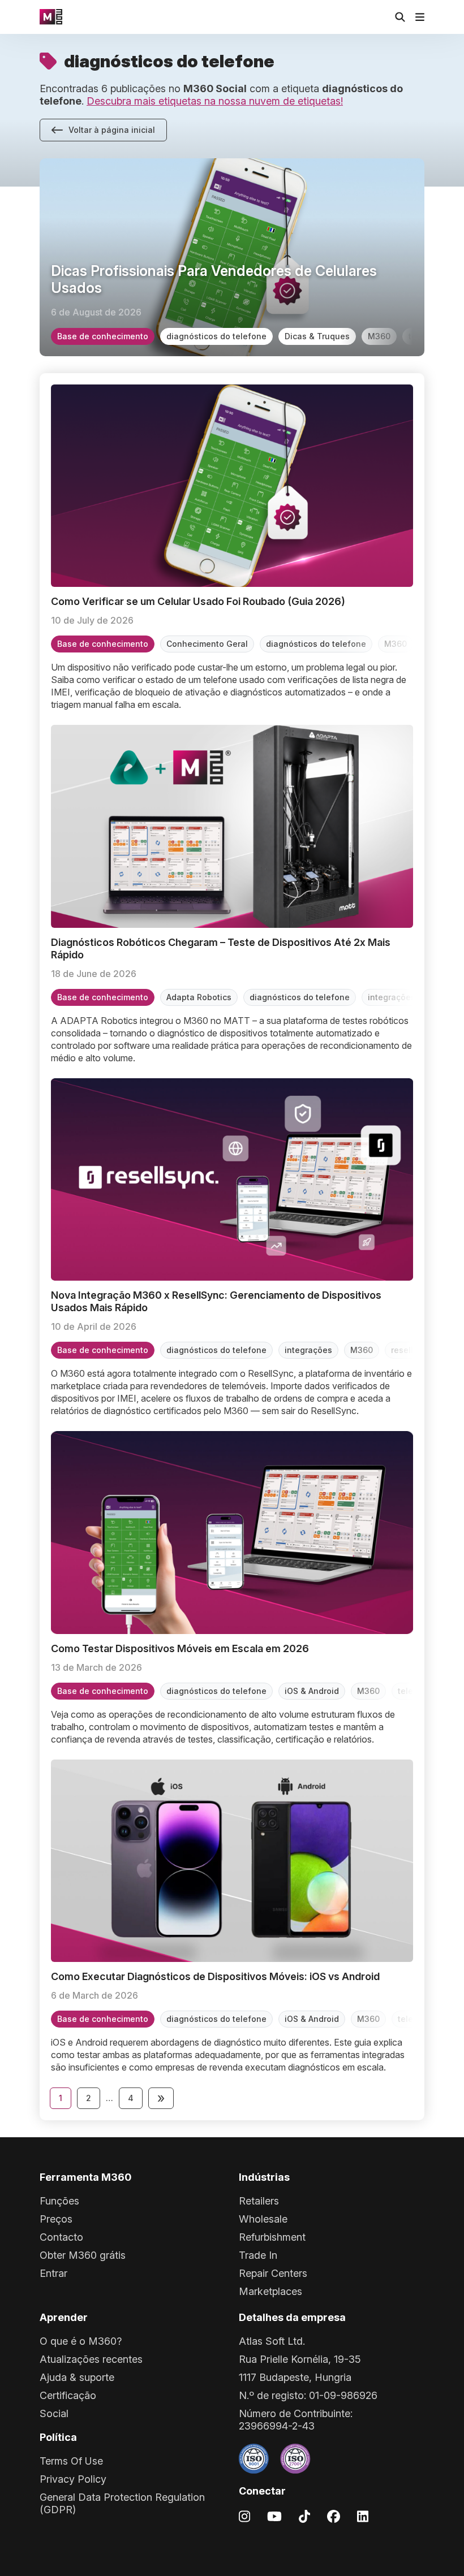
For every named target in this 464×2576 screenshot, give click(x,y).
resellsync (411, 1350)
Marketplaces (270, 2291)
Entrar (53, 2273)
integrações (392, 997)
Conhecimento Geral (207, 644)
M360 (379, 336)
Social (54, 2413)
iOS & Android (312, 1691)
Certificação (68, 2395)
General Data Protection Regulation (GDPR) (122, 2503)
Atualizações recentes (91, 2359)
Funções (59, 2201)
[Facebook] (334, 2516)
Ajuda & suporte (77, 2377)
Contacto (61, 2237)
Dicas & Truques (317, 336)
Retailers (259, 2201)
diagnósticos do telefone (216, 336)
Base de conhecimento (103, 336)
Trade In (258, 2255)
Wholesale (263, 2219)
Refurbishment (272, 2237)
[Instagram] (244, 2516)
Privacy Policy (73, 2479)
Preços (56, 2219)
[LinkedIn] (363, 2516)
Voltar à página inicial (112, 130)
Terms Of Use (71, 2461)
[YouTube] (274, 2516)
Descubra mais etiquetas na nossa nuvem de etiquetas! (215, 101)
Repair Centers (273, 2273)
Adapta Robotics (199, 997)
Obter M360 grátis (83, 2255)
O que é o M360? (81, 2341)
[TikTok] (304, 2516)
